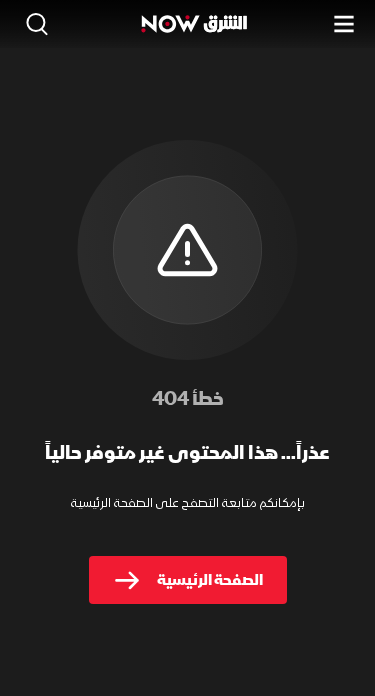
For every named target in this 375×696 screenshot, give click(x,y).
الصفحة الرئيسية (210, 580)
